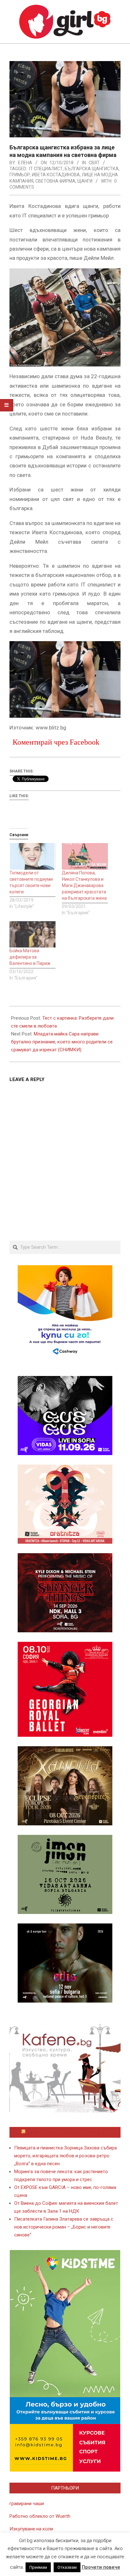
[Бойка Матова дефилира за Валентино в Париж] (32, 934)
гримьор (20, 175)
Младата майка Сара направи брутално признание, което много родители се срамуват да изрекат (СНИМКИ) (62, 1042)
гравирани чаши (27, 2504)
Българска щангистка (92, 169)
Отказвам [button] (67, 2567)
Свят (94, 163)
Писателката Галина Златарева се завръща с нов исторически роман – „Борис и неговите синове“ (64, 2227)
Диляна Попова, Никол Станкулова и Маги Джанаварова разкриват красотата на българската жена (84, 885)
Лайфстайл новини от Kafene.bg (68, 2132)
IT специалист (46, 169)
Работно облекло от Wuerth (40, 2516)
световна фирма (55, 181)
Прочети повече (101, 2567)
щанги (85, 181)
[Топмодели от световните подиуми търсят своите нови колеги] (32, 856)
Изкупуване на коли (31, 2529)
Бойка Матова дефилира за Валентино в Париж (30, 957)
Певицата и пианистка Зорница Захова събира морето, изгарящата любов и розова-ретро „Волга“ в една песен (65, 2156)
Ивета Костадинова (56, 175)
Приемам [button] (38, 2567)
